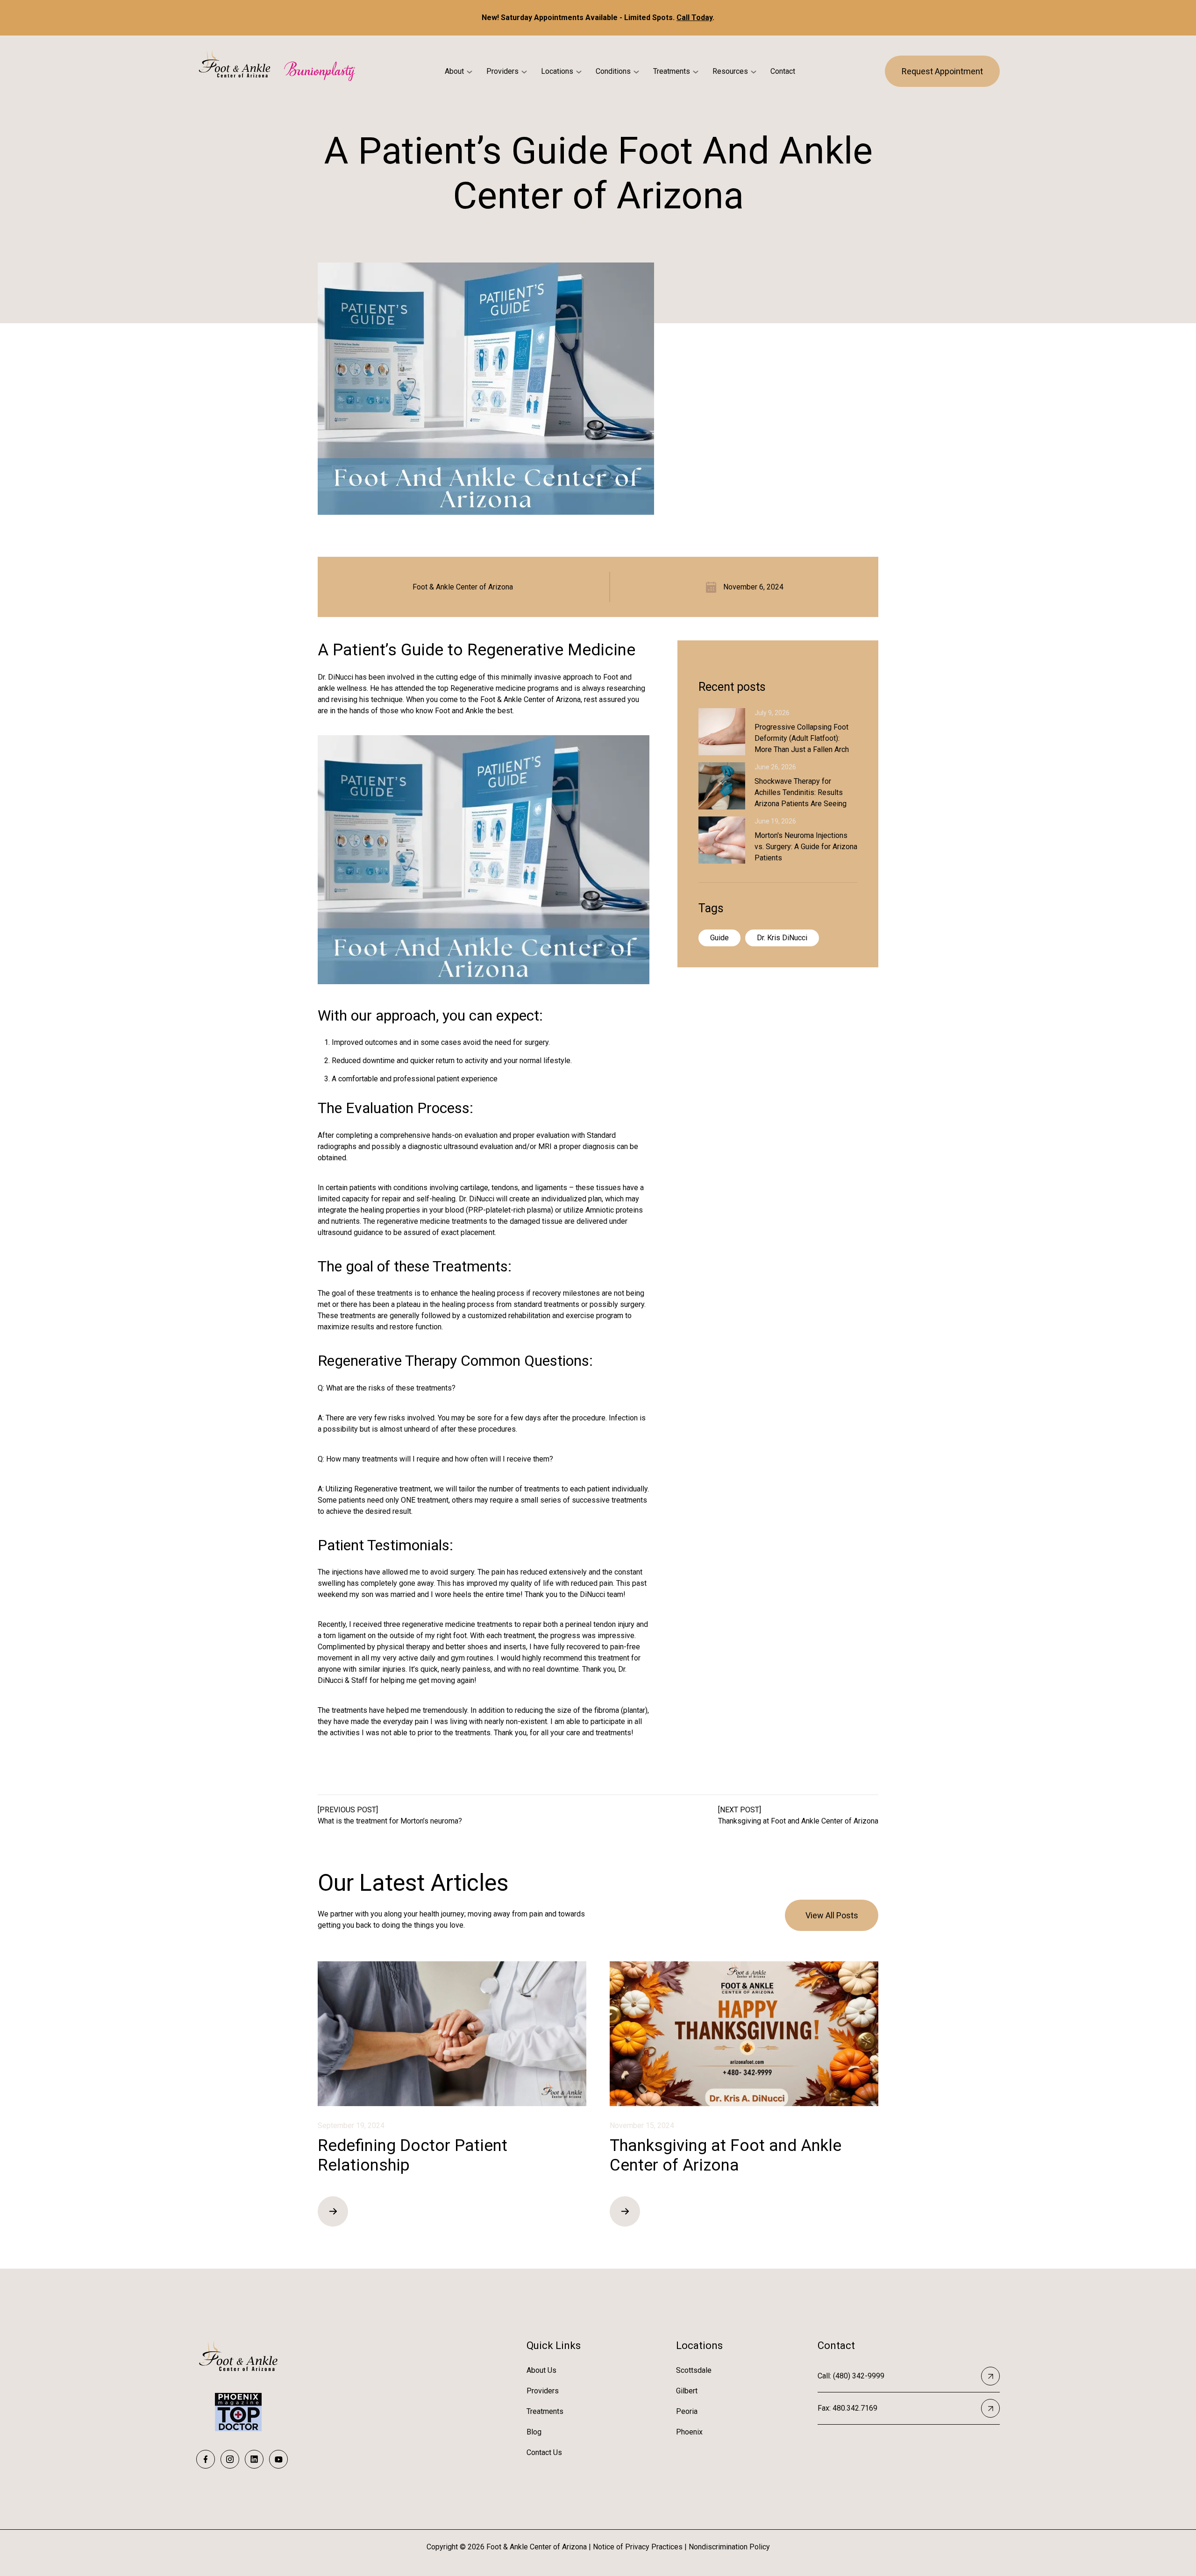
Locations (557, 71)
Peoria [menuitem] (687, 2411)
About (454, 71)
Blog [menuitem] (534, 2432)
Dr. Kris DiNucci (782, 938)
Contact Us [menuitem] (544, 2452)
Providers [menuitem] (543, 2391)
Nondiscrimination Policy (729, 2547)
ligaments (551, 1188)
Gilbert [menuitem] (687, 2391)
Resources (730, 71)
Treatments (672, 71)
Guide (719, 938)
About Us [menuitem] (541, 2370)
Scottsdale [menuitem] (694, 2370)
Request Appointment (942, 71)
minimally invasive (531, 677)
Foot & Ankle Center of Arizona (463, 587)
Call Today (694, 18)
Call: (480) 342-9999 (851, 2376)
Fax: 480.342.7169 (847, 2408)
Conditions (613, 71)
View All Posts (832, 1915)
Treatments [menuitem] (545, 2411)
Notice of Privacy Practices (638, 2547)
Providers (502, 71)
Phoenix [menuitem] (689, 2432)
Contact (783, 71)
